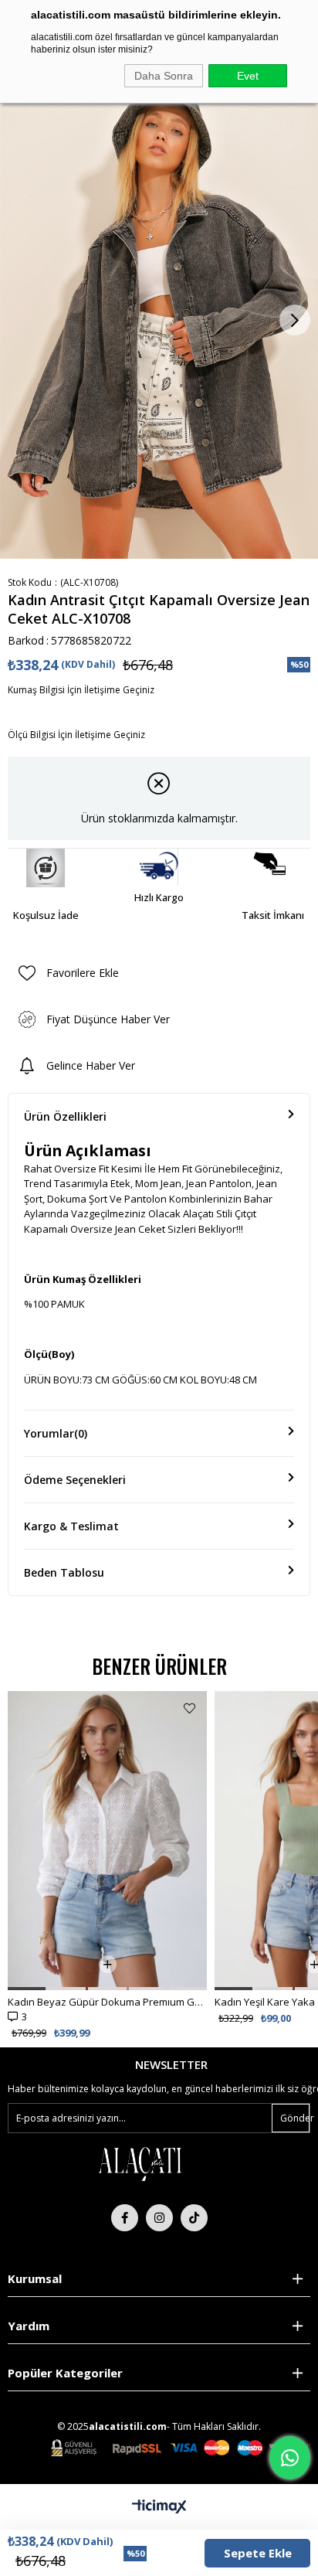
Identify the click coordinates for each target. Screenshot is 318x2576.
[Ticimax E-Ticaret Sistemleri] (159, 2507)
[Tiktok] (194, 2218)
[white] (140, 2163)
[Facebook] (125, 2218)
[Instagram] (159, 2218)
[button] (27, 1989)
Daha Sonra (164, 76)
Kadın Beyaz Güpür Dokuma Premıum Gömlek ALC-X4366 (107, 2002)
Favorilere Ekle (189, 1708)
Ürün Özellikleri (65, 1116)
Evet (248, 76)
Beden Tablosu (64, 1572)
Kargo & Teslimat (71, 1526)
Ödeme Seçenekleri (75, 1480)
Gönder (295, 2118)
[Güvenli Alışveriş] (181, 2448)
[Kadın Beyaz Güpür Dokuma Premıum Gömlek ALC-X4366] (107, 1841)
